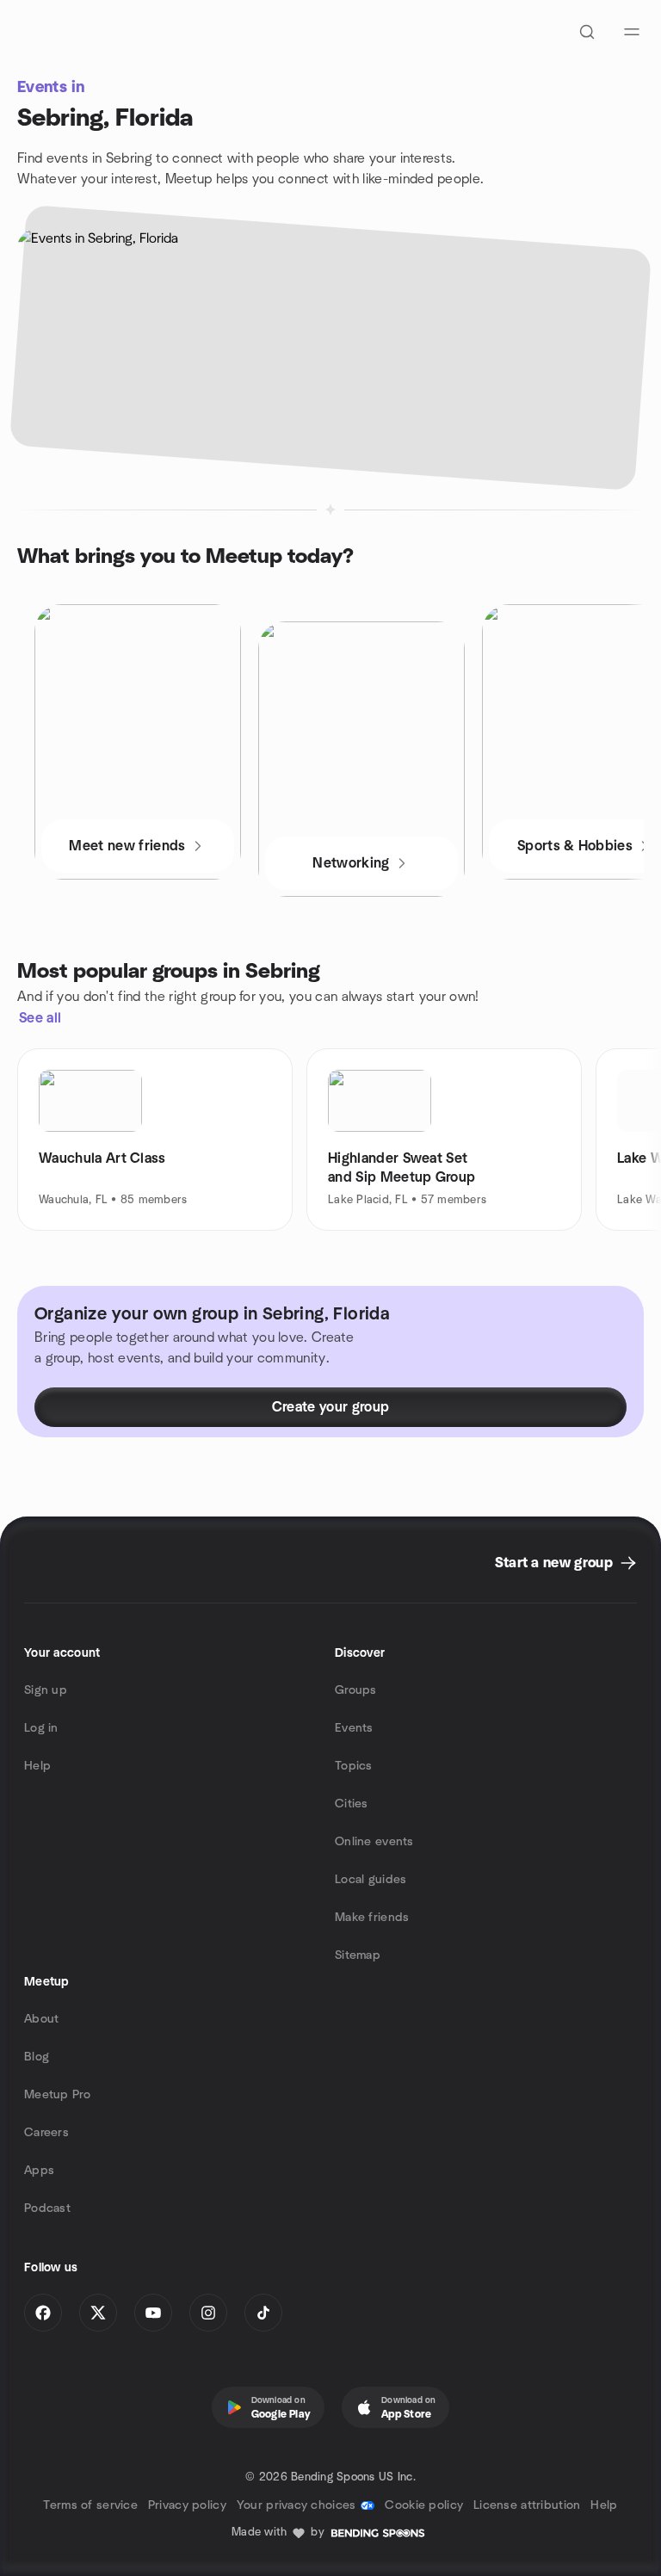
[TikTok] (263, 2313)
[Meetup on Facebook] (43, 2313)
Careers (46, 2133)
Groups (356, 1690)
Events (354, 1728)
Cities (352, 1804)
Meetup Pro (57, 2095)
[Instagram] (208, 2313)
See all (40, 1018)
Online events (374, 1842)
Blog (37, 2057)
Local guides (371, 1880)
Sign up (46, 1690)
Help (37, 1766)
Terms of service (90, 2505)
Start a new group (554, 1563)
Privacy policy (187, 2505)
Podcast (47, 2208)
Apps (39, 2171)
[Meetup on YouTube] (153, 2313)
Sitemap (358, 1955)
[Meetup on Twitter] (98, 2313)
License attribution (527, 2505)
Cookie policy (424, 2505)
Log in (41, 1728)
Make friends (372, 1918)
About (41, 2019)
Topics (354, 1766)
